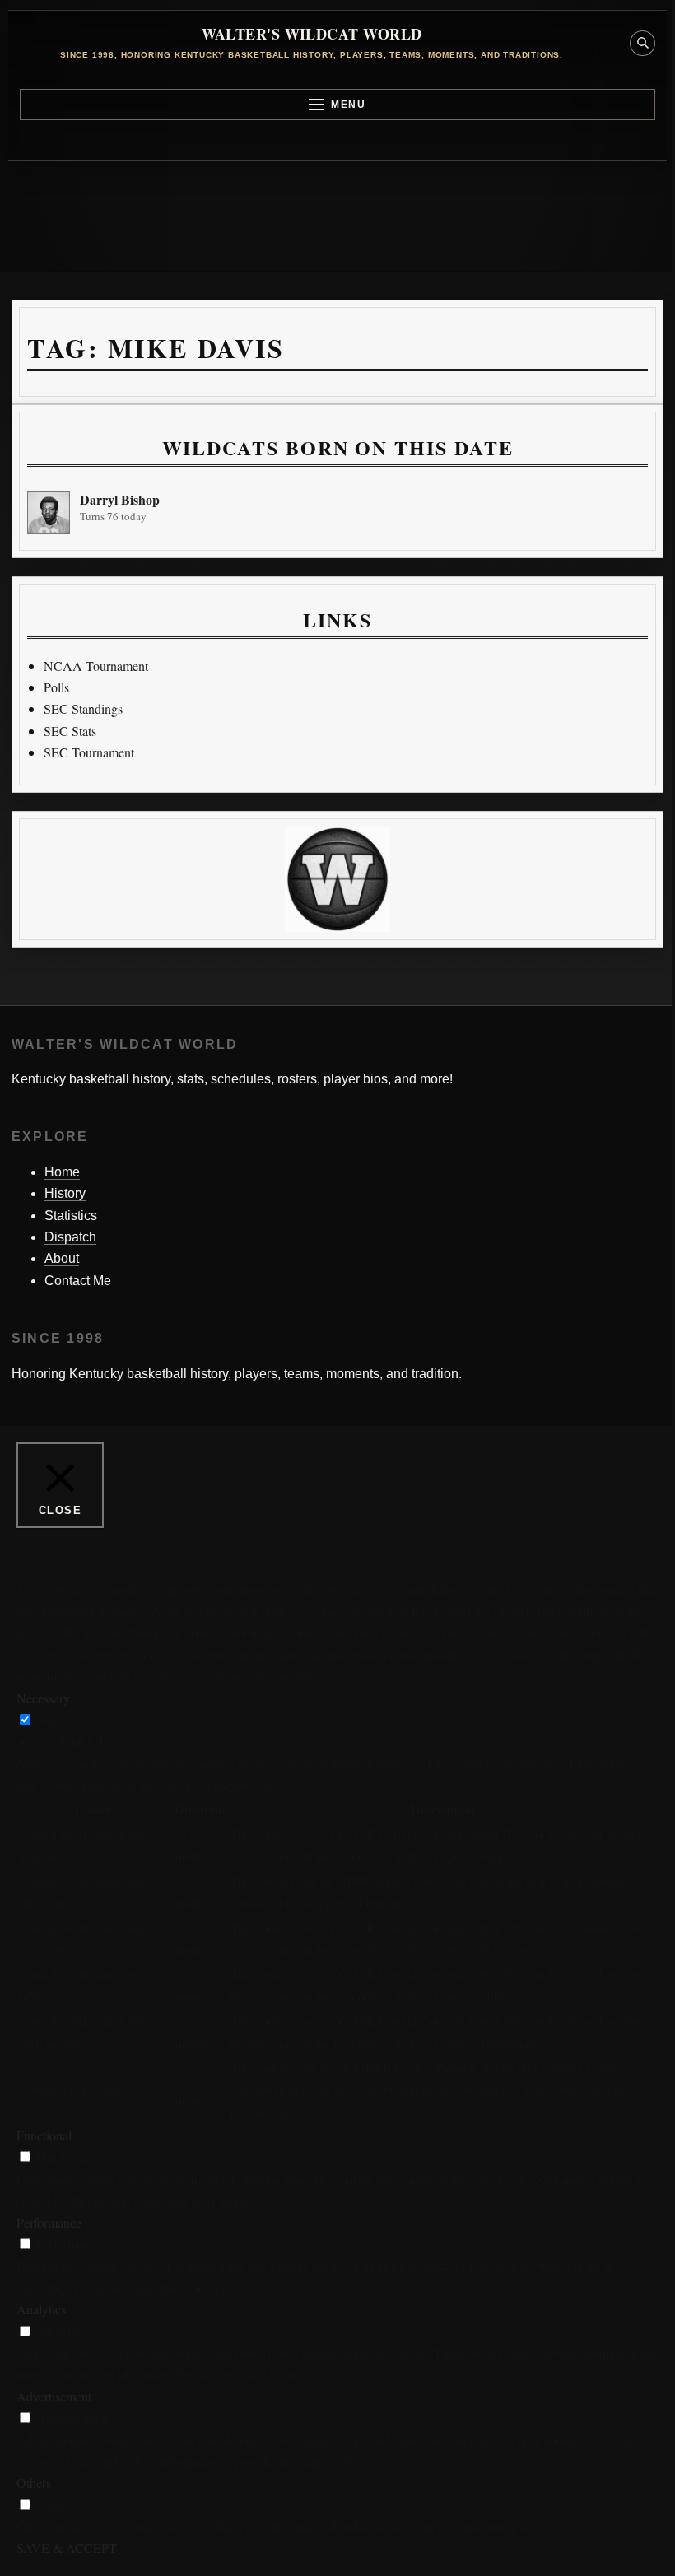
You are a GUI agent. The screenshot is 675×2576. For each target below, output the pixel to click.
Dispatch (70, 1237)
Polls (56, 687)
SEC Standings (83, 708)
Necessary (63, 1719)
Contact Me (78, 1281)
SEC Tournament (89, 752)
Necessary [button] (43, 1698)
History (65, 1193)
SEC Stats (70, 731)
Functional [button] (44, 2135)
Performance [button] (49, 2222)
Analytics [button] (41, 2309)
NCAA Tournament (96, 666)
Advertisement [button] (54, 2396)
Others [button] (34, 2483)
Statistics (71, 1216)
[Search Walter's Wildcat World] (642, 43)
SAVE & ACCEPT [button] (67, 2548)
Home (62, 1172)
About (62, 1258)
